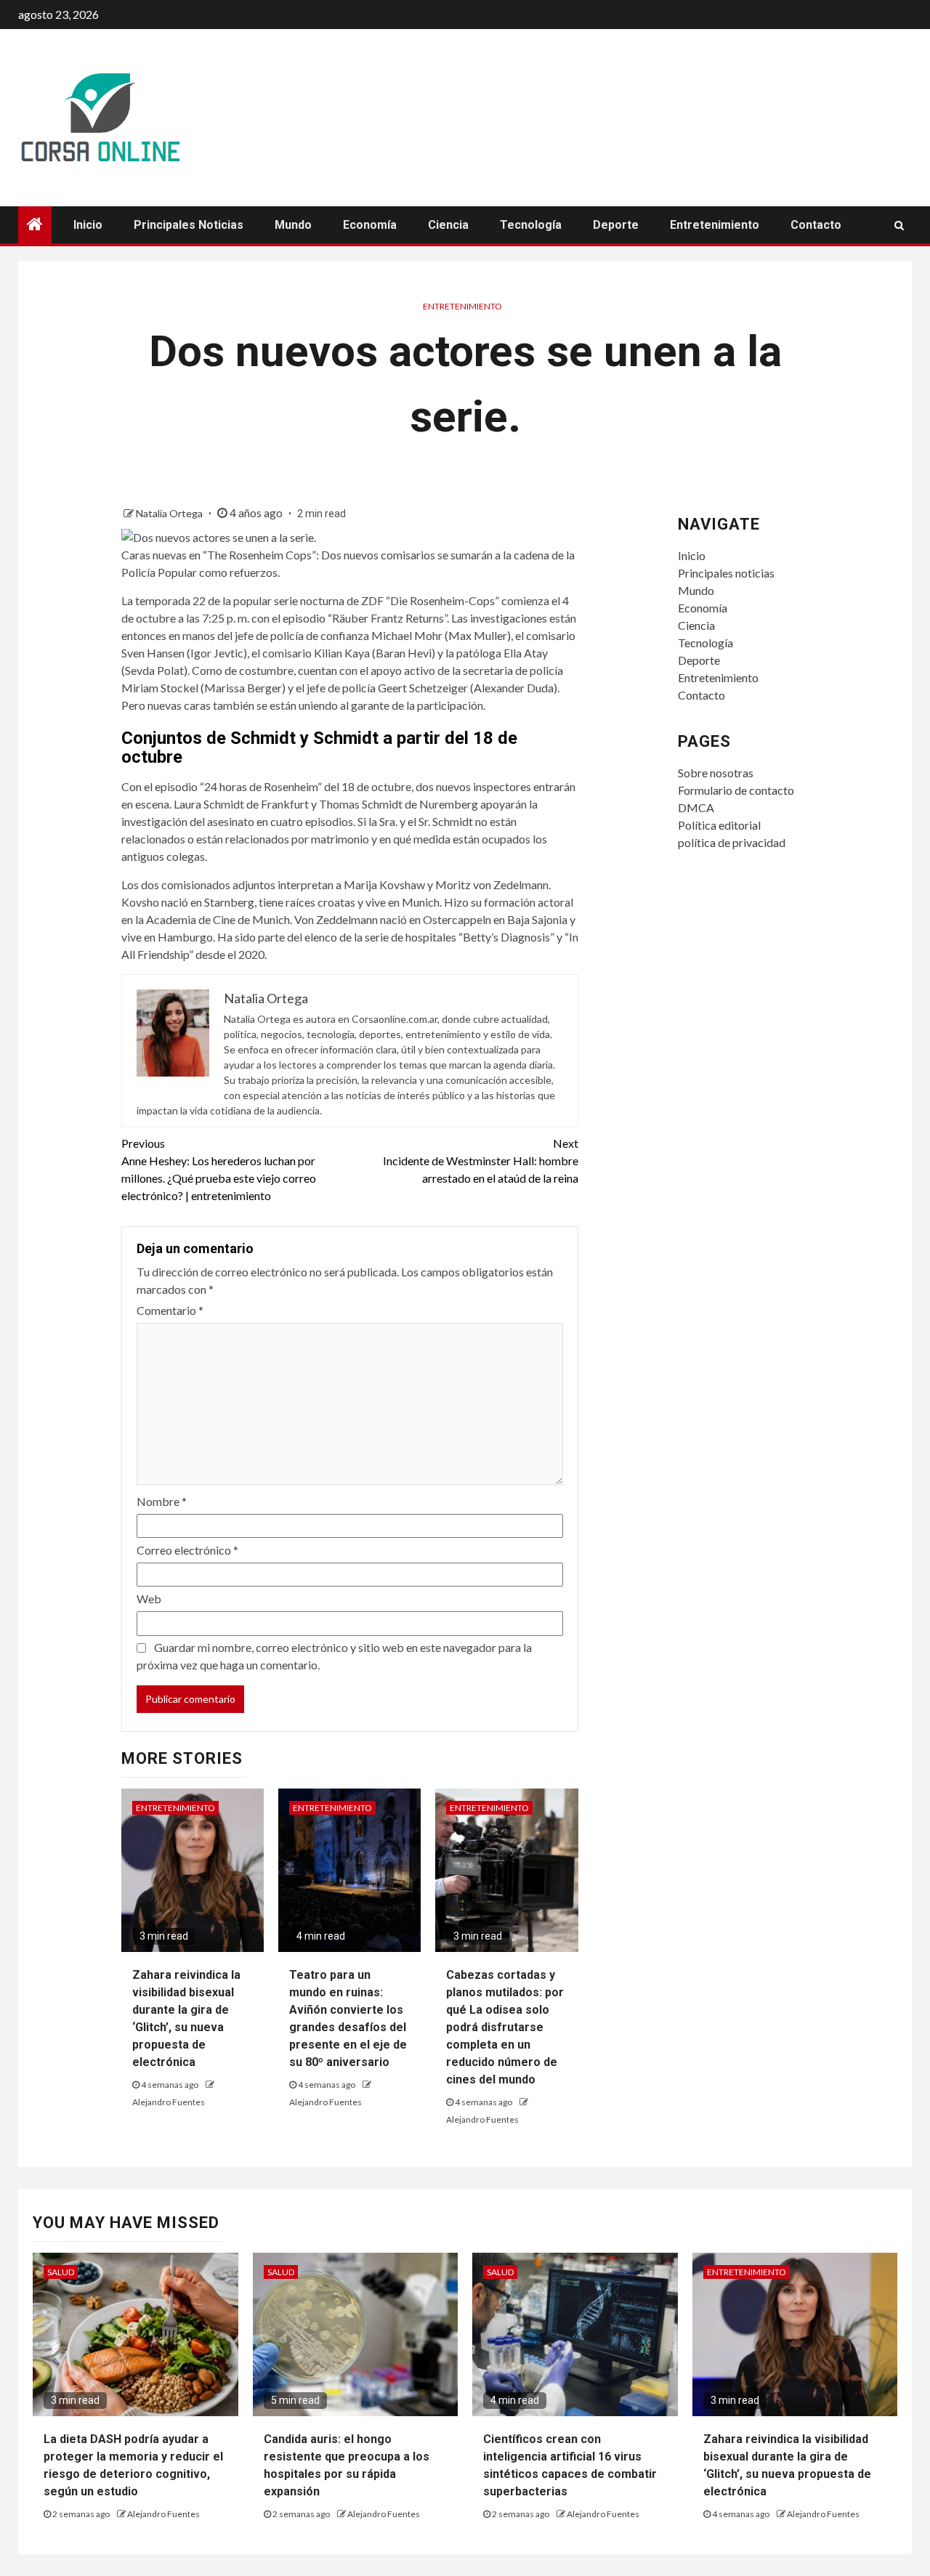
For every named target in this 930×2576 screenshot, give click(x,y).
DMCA (696, 807)
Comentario (170, 1310)
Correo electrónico (187, 1550)
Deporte (616, 225)
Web (149, 1599)
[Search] (899, 225)
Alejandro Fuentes (169, 2102)
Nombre (162, 1501)
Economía (370, 225)
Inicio (88, 225)
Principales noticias (189, 225)
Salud (61, 2272)
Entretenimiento (715, 225)
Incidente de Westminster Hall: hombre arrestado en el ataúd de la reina (481, 1161)
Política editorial (719, 825)
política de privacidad (732, 842)
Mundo (293, 225)
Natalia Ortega (170, 513)
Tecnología (531, 225)
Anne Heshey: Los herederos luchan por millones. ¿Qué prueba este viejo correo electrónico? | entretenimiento (219, 1169)
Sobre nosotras (716, 773)
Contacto (816, 225)
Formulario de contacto (736, 790)
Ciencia (448, 225)
